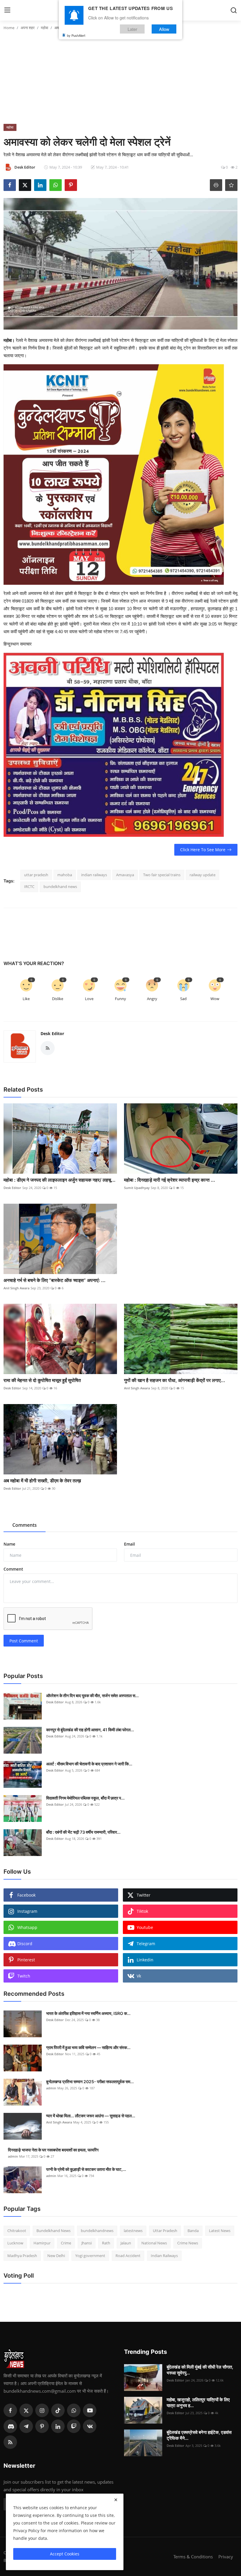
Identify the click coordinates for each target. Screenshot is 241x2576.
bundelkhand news (60, 887)
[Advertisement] (120, 80)
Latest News (220, 2231)
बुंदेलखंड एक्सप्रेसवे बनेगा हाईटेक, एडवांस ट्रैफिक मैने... (199, 2435)
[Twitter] (26, 2410)
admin (51, 2088)
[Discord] (10, 2426)
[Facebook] (10, 2410)
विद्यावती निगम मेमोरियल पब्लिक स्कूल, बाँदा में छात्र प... (85, 1798)
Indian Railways (164, 2256)
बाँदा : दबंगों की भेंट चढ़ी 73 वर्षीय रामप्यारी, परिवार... (83, 1832)
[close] (116, 2500)
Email (129, 1544)
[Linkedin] (58, 2426)
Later (132, 29)
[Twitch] (74, 2426)
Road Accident (128, 2256)
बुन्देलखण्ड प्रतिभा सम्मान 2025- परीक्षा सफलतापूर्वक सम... (90, 2082)
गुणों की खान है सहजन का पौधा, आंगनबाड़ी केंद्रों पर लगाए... (175, 1380)
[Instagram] (42, 2410)
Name (9, 1544)
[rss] (10, 2442)
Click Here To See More (203, 850)
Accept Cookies (65, 2554)
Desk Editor (52, 1033)
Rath (106, 2243)
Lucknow (15, 2243)
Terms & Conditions (193, 2557)
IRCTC (29, 887)
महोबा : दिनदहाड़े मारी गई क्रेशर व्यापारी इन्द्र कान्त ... (170, 1180)
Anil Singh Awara (16, 1288)
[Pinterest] (42, 2426)
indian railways (94, 875)
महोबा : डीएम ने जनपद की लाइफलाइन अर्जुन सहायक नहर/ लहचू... (60, 1180)
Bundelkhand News (53, 2231)
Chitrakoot (17, 2231)
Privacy (226, 2557)
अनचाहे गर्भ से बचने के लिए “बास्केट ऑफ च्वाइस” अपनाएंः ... (55, 1280)
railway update (202, 875)
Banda (193, 2231)
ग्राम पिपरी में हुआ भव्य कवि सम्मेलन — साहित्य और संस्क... (88, 2047)
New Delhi (56, 2256)
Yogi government (90, 2256)
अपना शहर (28, 28)
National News (154, 2243)
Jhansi (87, 2243)
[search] (234, 10)
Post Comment (24, 1641)
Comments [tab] (25, 1525)
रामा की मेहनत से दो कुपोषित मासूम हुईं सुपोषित (42, 1380)
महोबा (45, 28)
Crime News (188, 2243)
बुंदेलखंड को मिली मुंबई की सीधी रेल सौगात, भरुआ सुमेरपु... (200, 2370)
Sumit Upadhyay (137, 1188)
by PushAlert (76, 35)
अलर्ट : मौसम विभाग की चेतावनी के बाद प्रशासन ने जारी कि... (89, 1764)
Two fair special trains (162, 875)
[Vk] (90, 2426)
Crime (66, 2243)
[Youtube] (90, 2410)
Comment (13, 1569)
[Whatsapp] (74, 2410)
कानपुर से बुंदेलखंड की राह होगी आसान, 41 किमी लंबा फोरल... (90, 1730)
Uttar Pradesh (165, 2231)
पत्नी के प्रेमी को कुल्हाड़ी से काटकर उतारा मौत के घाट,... (86, 2169)
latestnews (133, 2231)
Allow (164, 29)
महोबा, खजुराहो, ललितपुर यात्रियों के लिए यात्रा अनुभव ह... (198, 2403)
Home (9, 28)
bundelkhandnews (97, 2231)
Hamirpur (42, 2243)
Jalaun (126, 2243)
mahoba (65, 875)
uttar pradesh (36, 875)
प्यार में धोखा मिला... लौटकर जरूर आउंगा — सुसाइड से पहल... (91, 2116)
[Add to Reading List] (231, 185)
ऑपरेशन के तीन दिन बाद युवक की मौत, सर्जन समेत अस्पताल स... (92, 1696)
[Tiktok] (58, 2410)
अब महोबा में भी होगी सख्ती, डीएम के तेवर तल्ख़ (42, 1481)
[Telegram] (26, 2426)
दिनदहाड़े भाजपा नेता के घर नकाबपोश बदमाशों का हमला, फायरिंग (53, 2150)
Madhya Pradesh (22, 2256)
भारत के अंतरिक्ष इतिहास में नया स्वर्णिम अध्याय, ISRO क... (88, 2013)
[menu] (7, 10)
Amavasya (125, 875)
